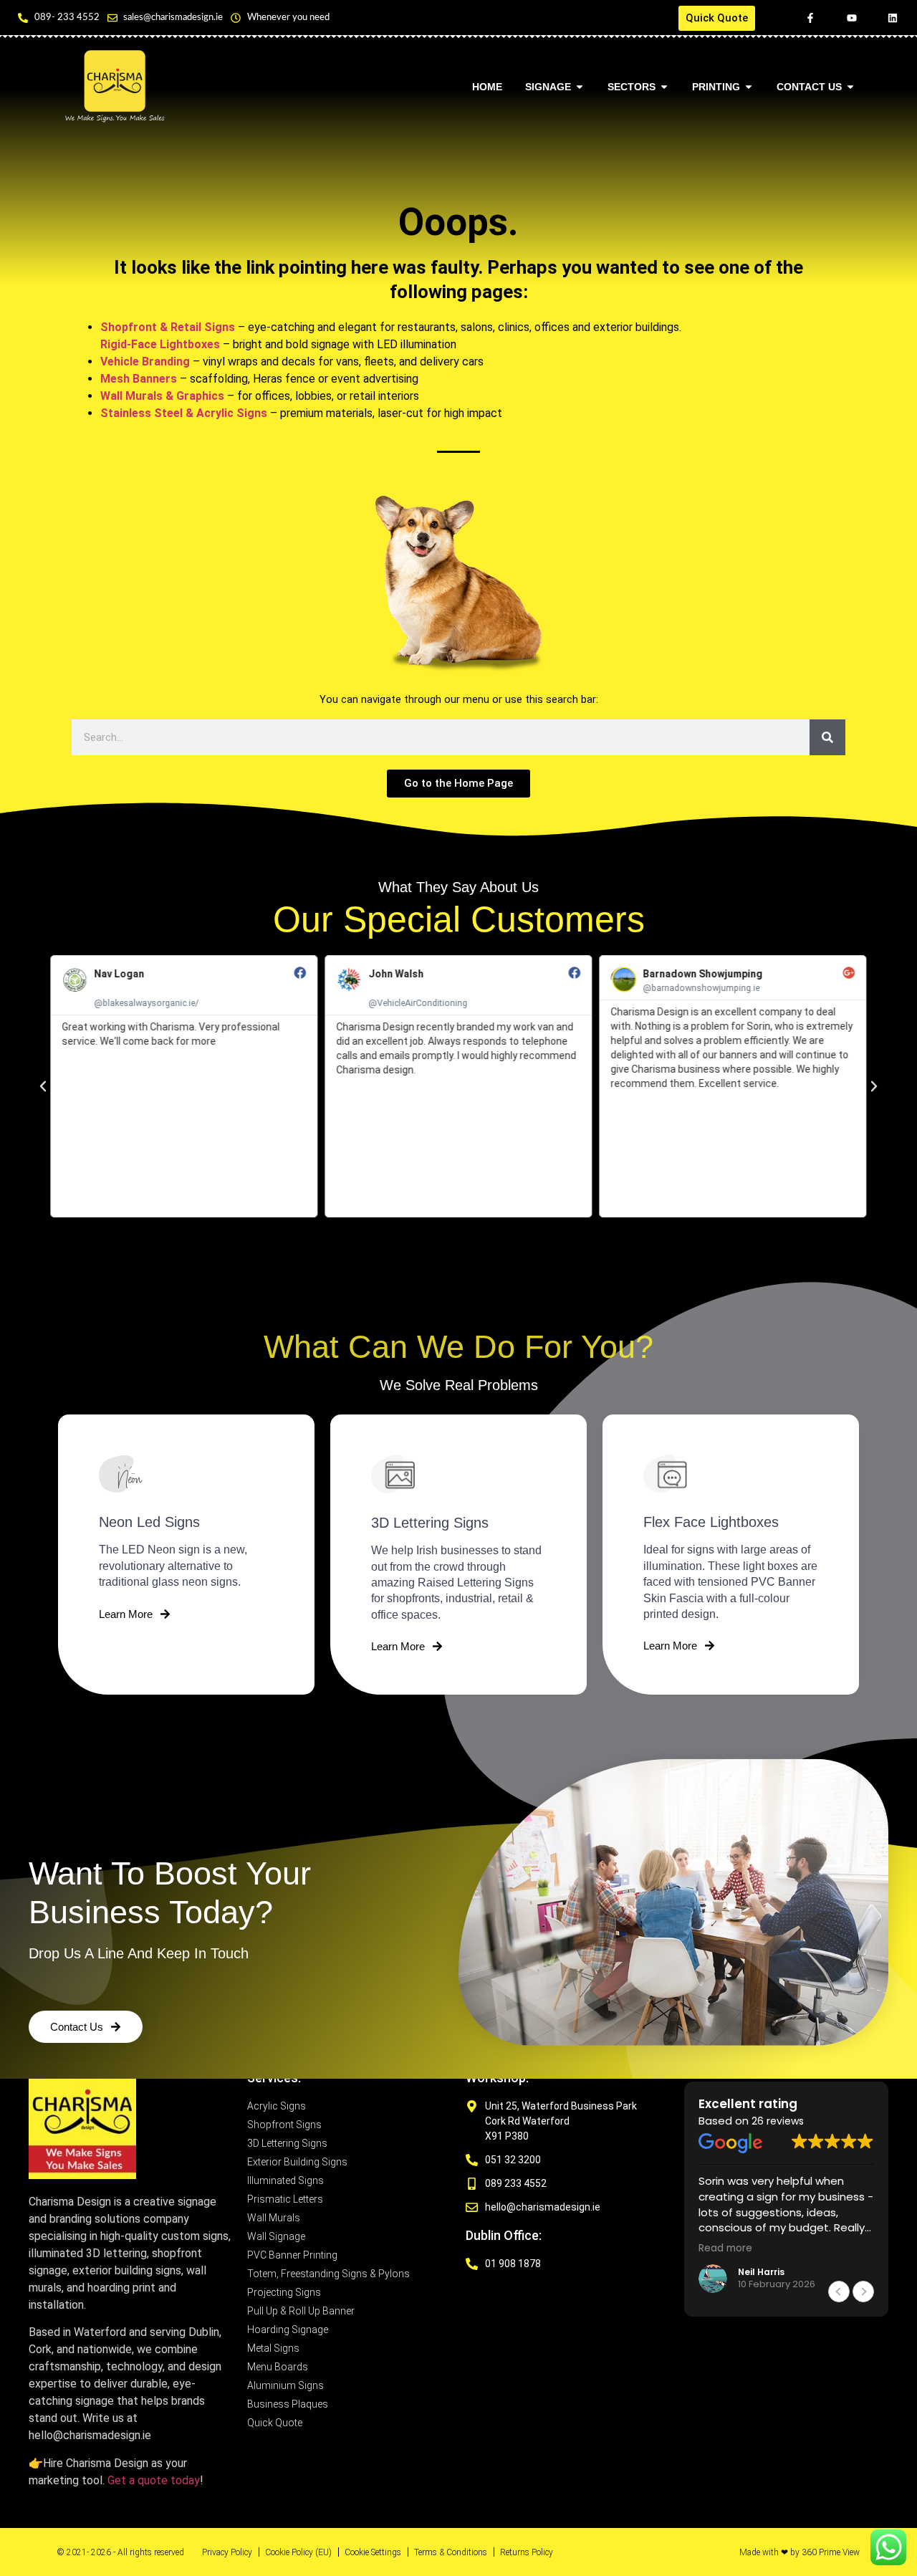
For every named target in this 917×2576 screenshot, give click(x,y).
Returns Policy (527, 2552)
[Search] (827, 737)
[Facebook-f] (810, 18)
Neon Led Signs (149, 1522)
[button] (43, 1086)
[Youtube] (852, 18)
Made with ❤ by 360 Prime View (800, 2552)
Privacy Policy (227, 2552)
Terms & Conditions (451, 2552)
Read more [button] (725, 2249)
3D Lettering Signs (430, 1523)
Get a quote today (154, 2480)
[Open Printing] (749, 87)
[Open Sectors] (664, 87)
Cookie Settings (373, 2552)
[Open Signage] (580, 87)
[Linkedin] (893, 18)
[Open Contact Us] (850, 87)
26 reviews (778, 2121)
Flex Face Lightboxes (711, 1522)
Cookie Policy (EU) (298, 2552)
